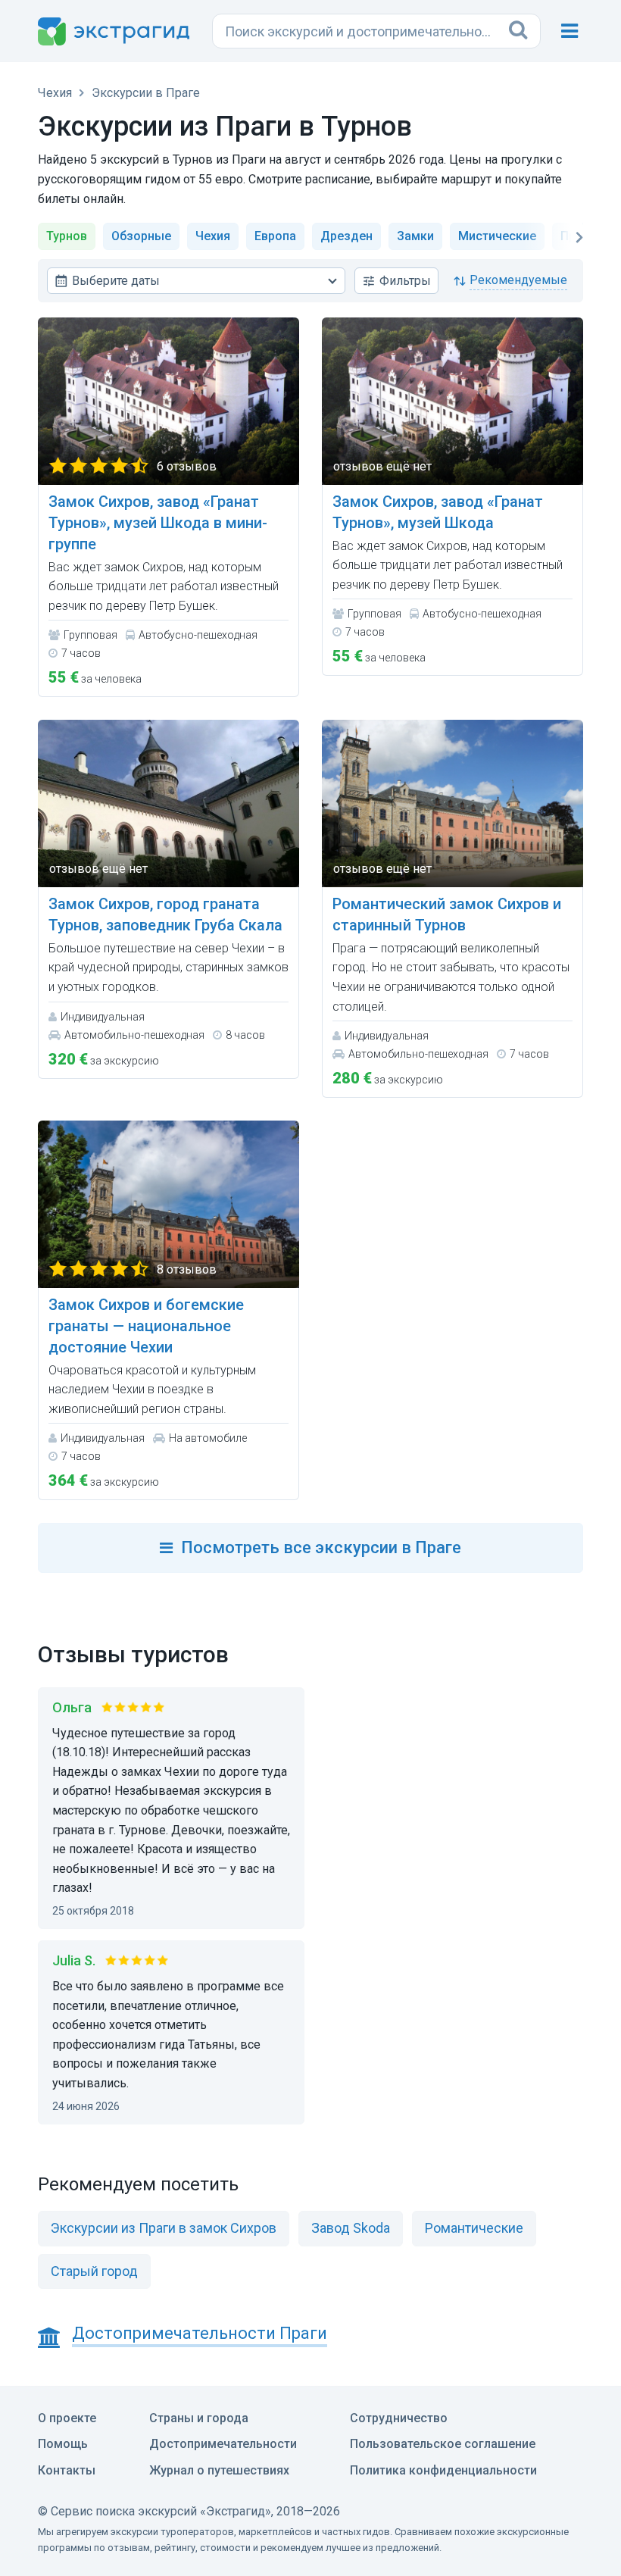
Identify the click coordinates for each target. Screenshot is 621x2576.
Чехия (213, 236)
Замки (415, 236)
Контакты (67, 2470)
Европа (275, 236)
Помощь (63, 2444)
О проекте (67, 2418)
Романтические (474, 2228)
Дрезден (346, 236)
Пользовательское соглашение (443, 2444)
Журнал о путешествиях (219, 2470)
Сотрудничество (399, 2418)
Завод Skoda (351, 2228)
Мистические (497, 236)
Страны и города (199, 2418)
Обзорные (141, 236)
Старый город (94, 2271)
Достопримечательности (223, 2444)
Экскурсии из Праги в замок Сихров (164, 2228)
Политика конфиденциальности (443, 2470)
